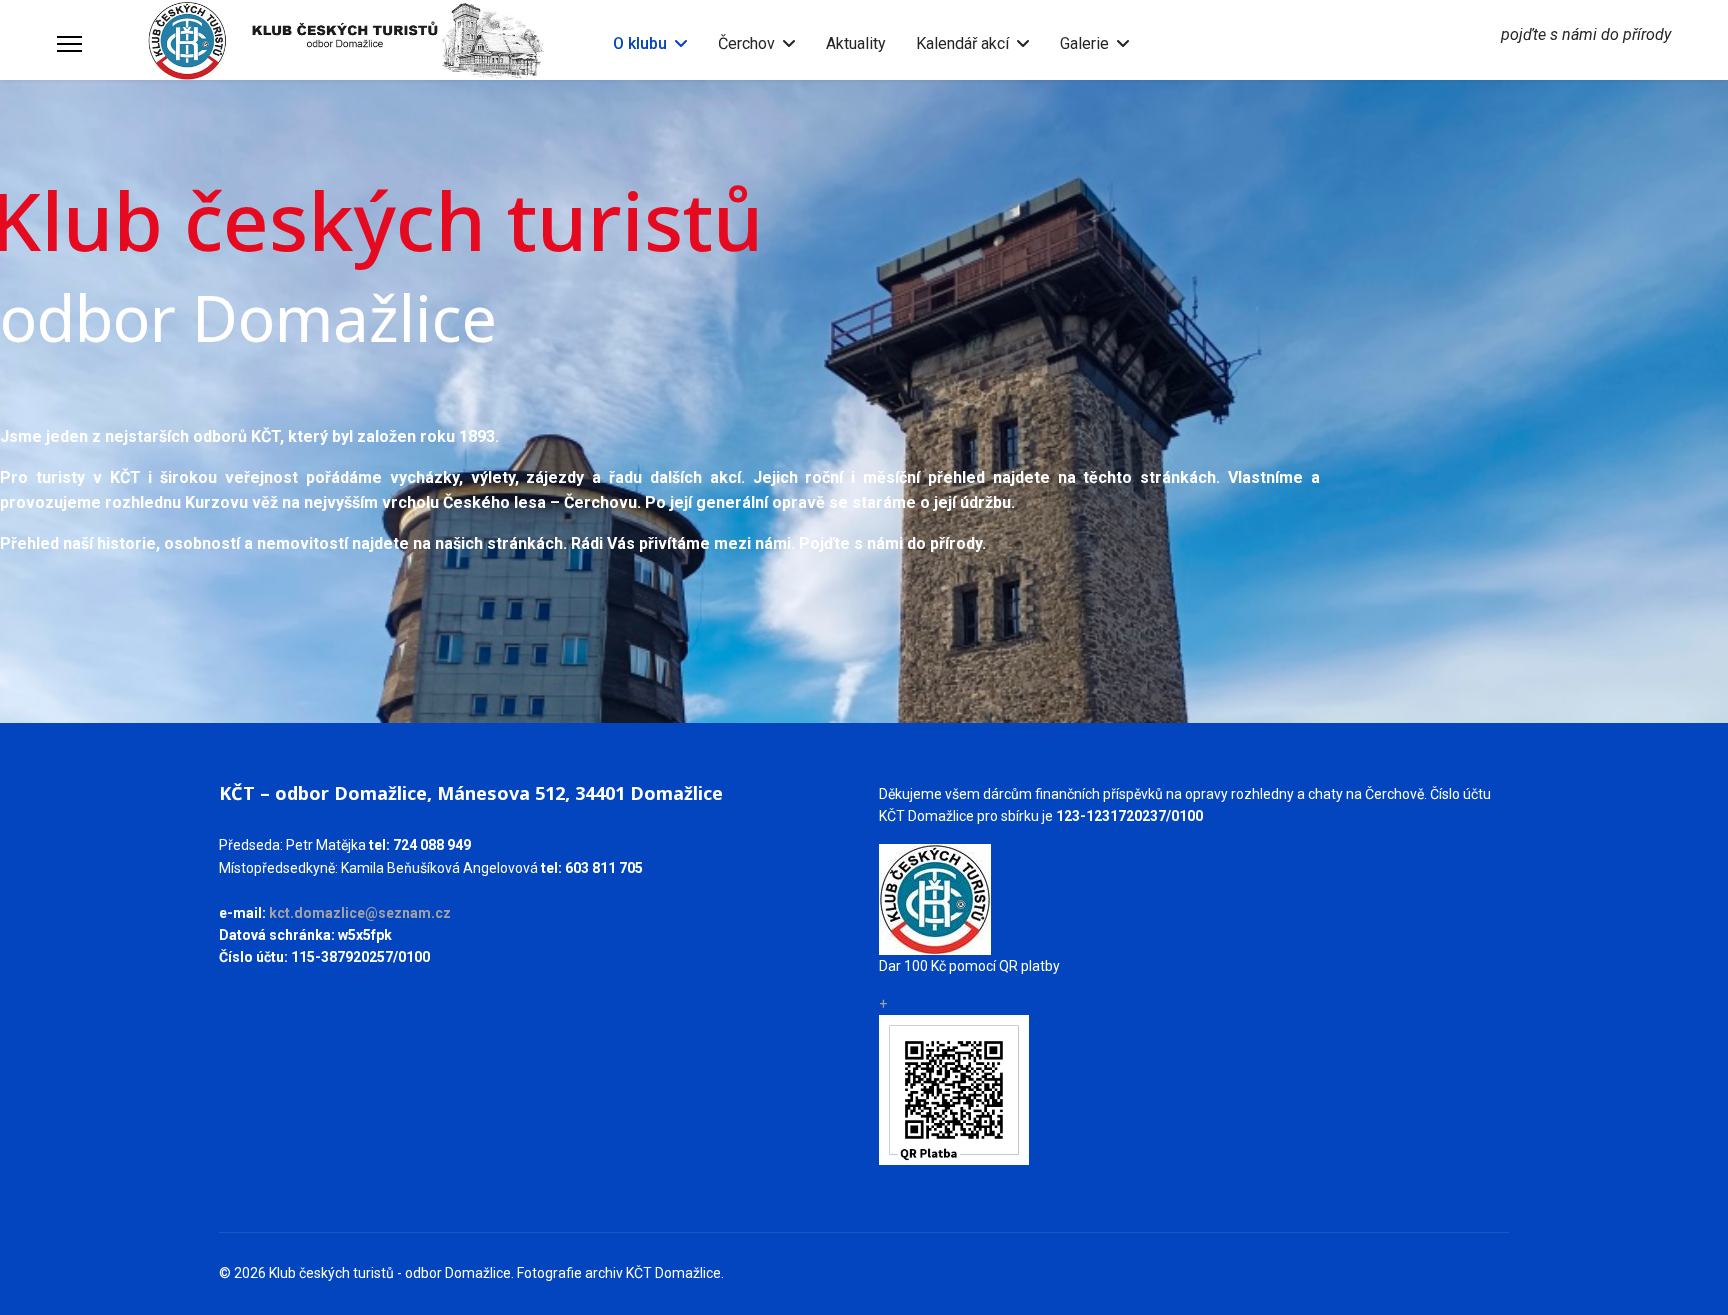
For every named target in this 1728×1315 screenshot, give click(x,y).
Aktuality (856, 43)
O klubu (640, 43)
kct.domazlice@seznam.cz (360, 913)
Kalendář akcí (962, 43)
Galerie (1084, 43)
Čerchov (746, 43)
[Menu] (69, 44)
